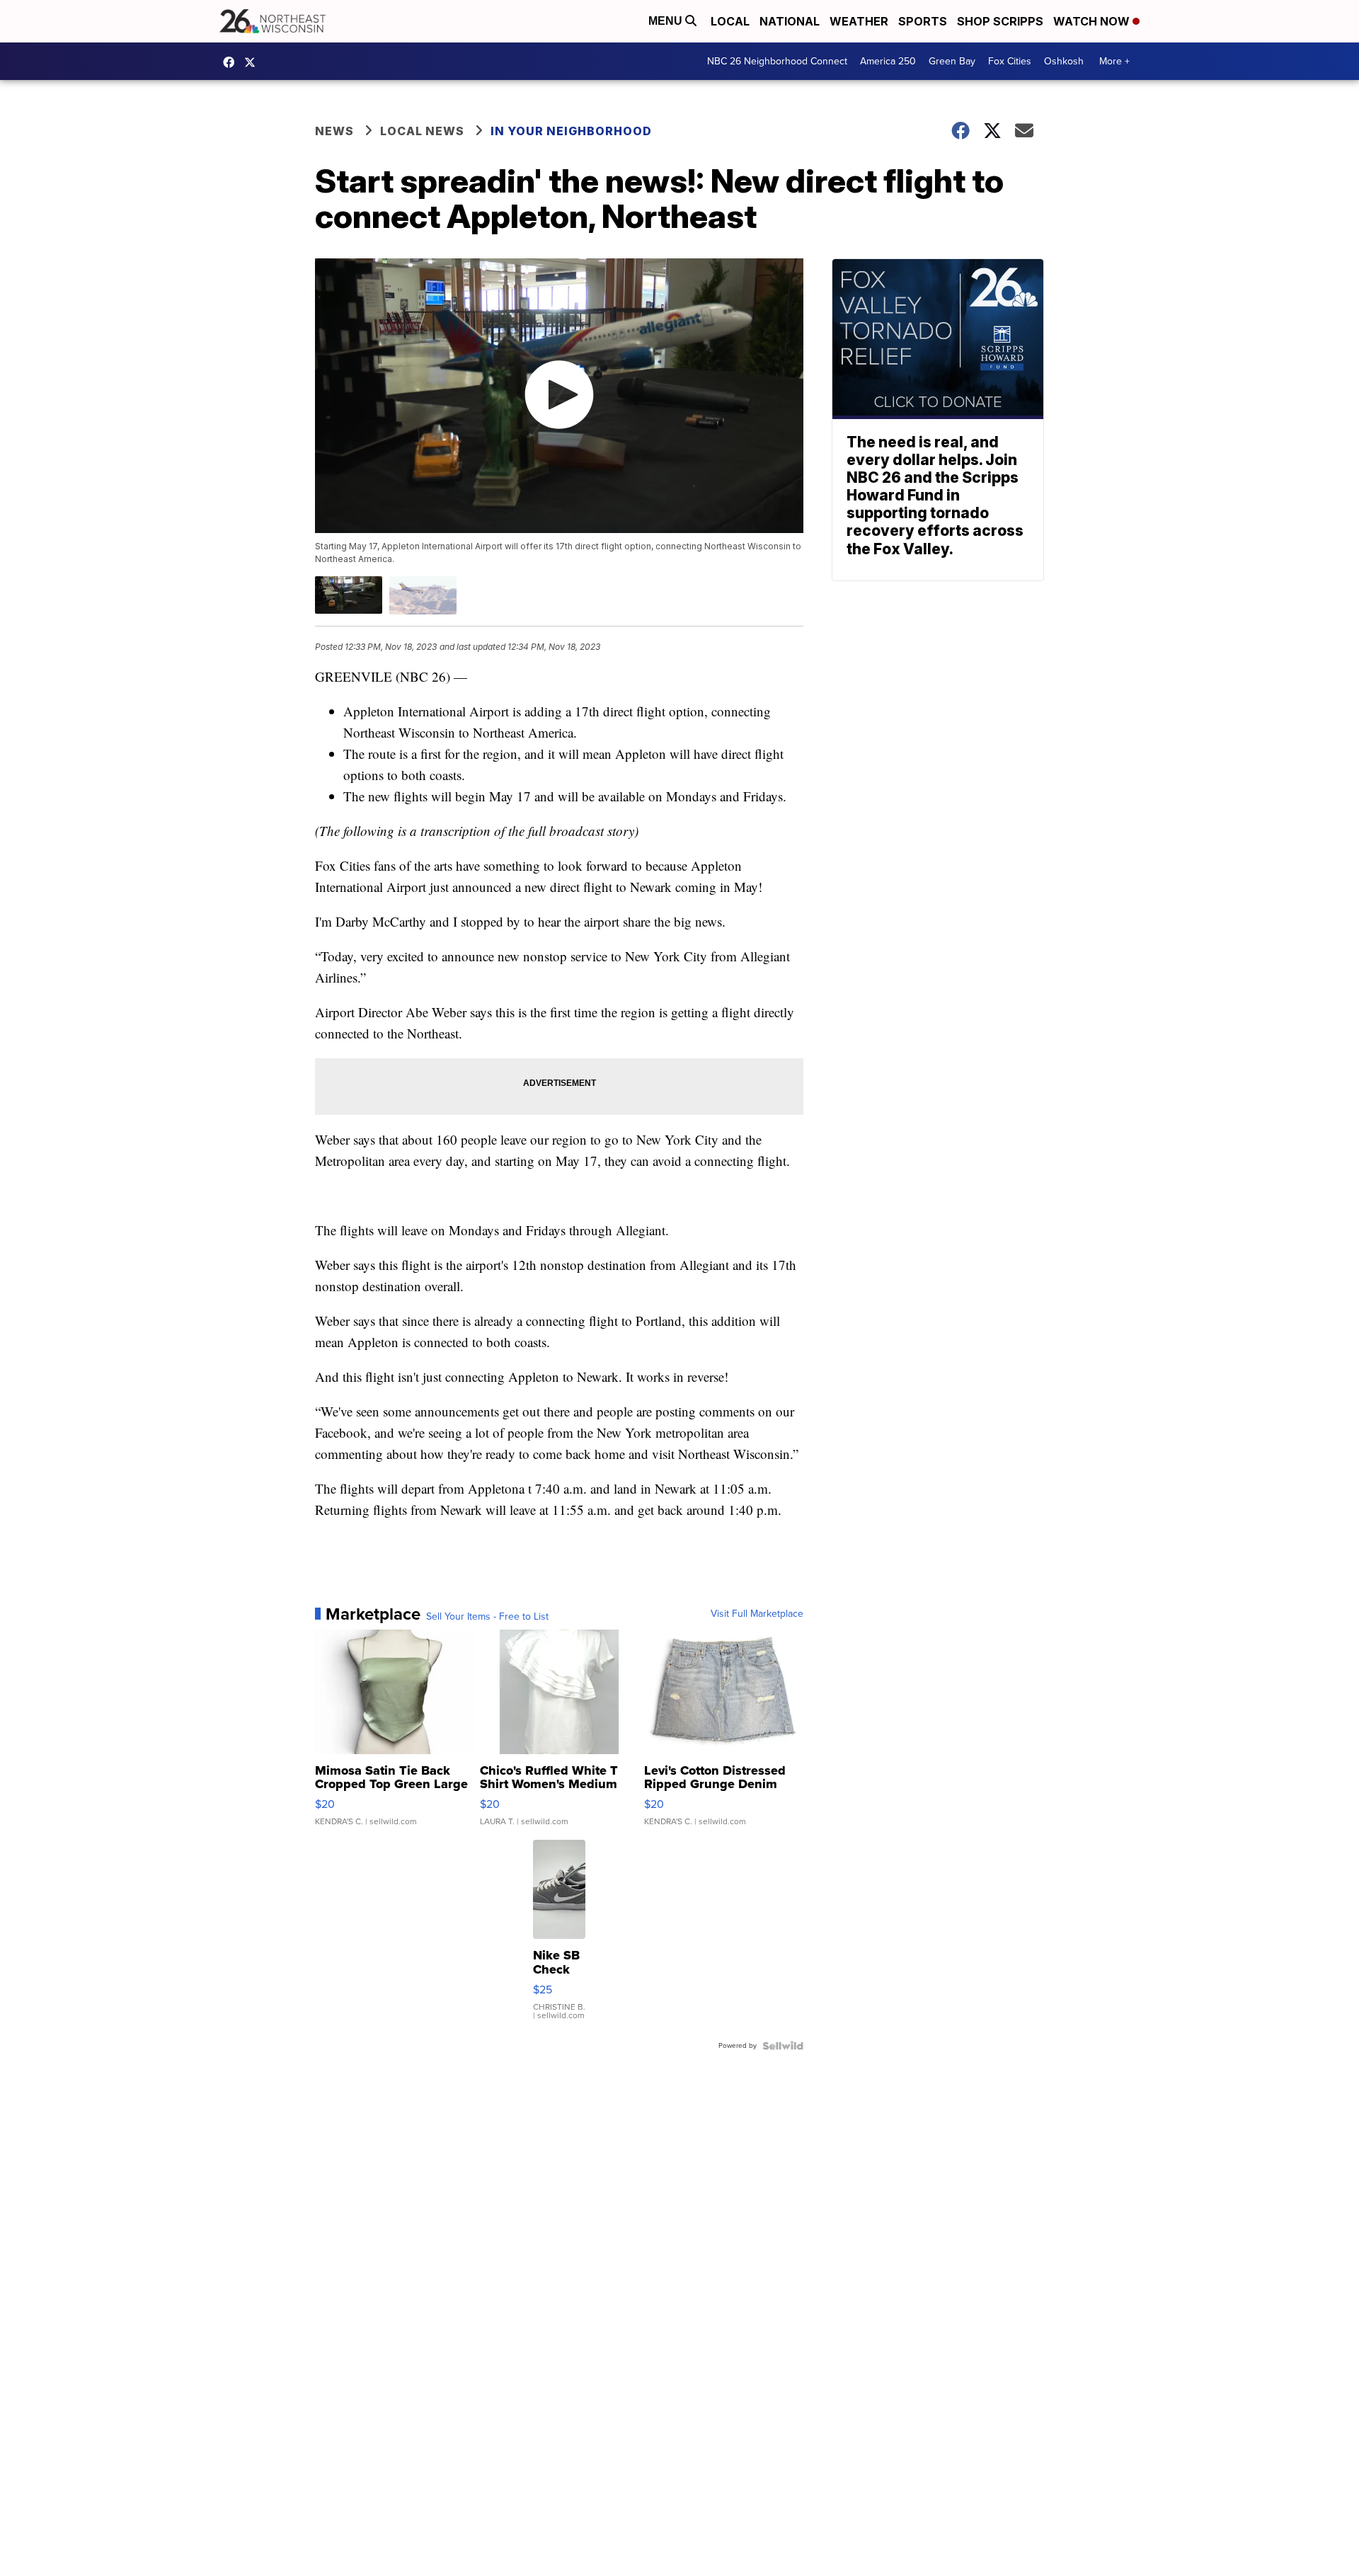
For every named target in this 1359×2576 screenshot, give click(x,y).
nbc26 (253, 62)
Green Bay (952, 61)
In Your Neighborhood (571, 131)
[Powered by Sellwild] (783, 2046)
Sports (923, 21)
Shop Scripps (1000, 21)
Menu (667, 21)
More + (1114, 61)
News (334, 131)
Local (730, 21)
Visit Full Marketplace (757, 1614)
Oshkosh (1064, 61)
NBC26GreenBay (232, 62)
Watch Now (1093, 21)
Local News (422, 131)
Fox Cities (1010, 61)
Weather (859, 21)
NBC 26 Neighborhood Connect (777, 61)
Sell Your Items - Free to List (487, 1617)
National (790, 21)
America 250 (888, 61)
